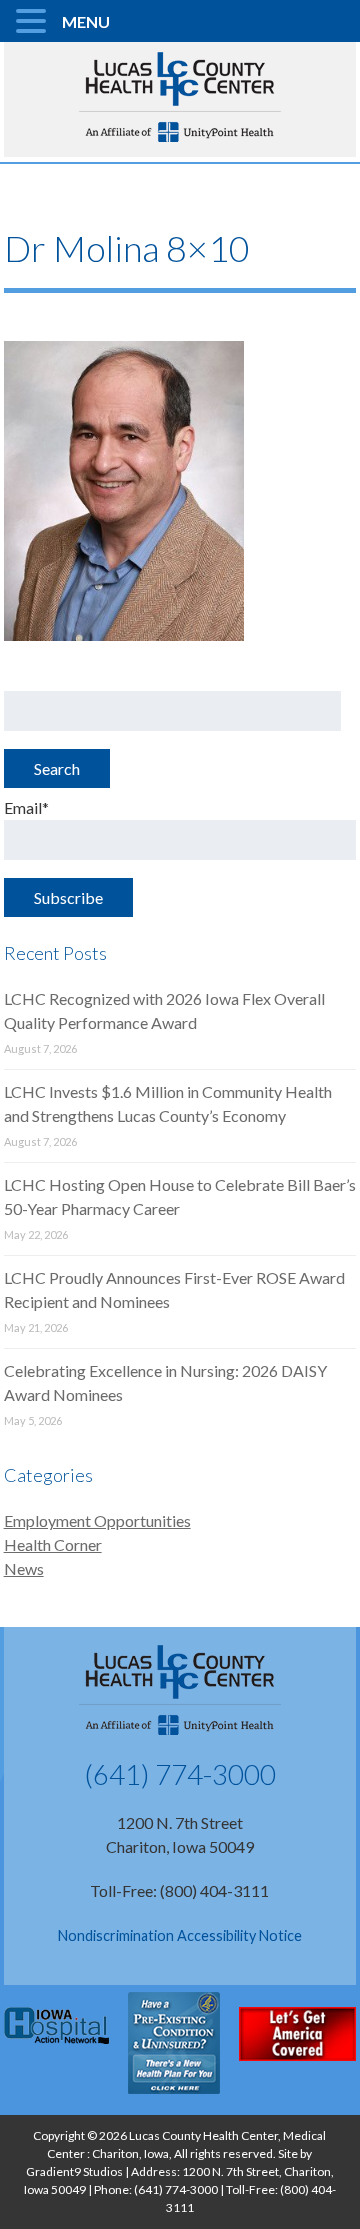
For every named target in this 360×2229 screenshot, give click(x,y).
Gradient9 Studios (74, 2171)
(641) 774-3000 (180, 1774)
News (24, 1568)
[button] (34, 22)
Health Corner (53, 1544)
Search (57, 768)
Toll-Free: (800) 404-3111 (179, 1890)
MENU (86, 21)
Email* (26, 807)
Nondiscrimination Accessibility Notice (180, 1935)
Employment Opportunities (97, 1520)
